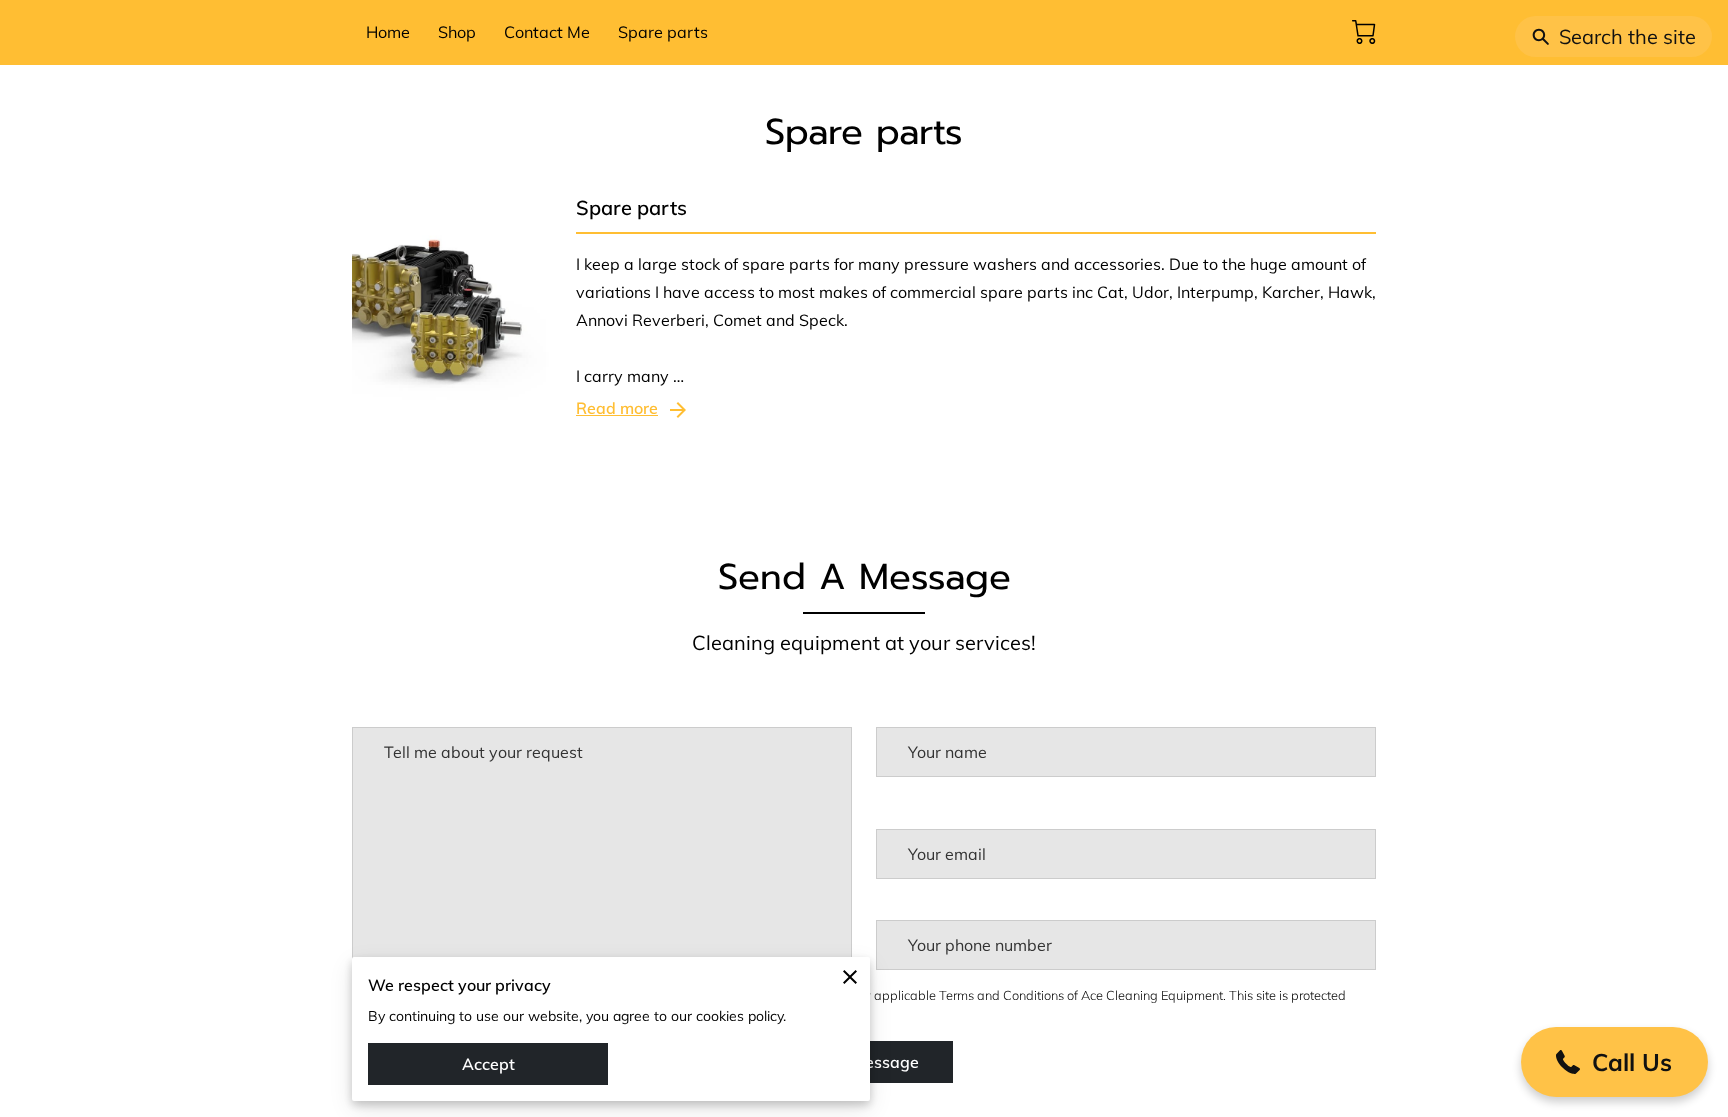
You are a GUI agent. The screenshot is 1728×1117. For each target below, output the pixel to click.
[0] (1364, 32)
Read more (617, 408)
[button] (1614, 1062)
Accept (488, 1064)
